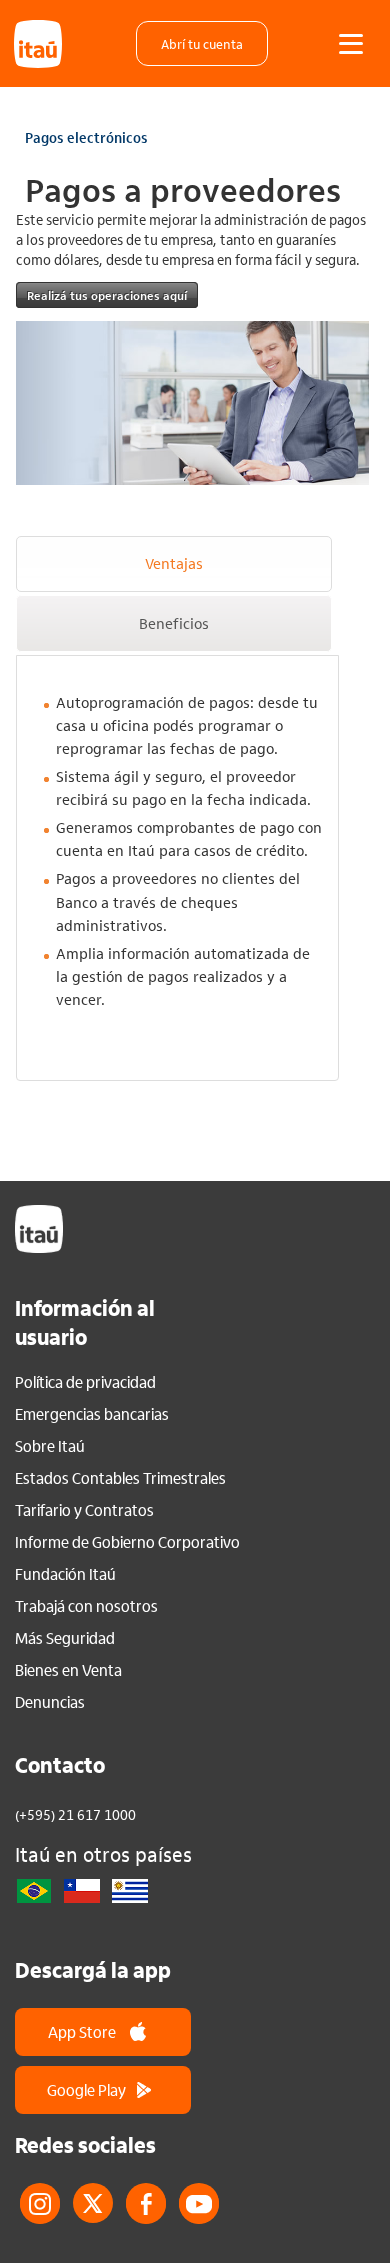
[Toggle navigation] (351, 44)
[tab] (174, 564)
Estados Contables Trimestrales (120, 1478)
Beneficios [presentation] (174, 623)
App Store (82, 2031)
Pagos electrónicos (86, 137)
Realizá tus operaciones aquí (107, 295)
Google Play (86, 2089)
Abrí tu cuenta (202, 43)
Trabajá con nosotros (86, 1606)
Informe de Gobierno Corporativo (127, 1542)
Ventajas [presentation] (174, 563)
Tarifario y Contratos (84, 1510)
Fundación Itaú (65, 1574)
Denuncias (50, 1702)
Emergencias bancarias (92, 1414)
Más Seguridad (65, 1638)
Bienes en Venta (68, 1670)
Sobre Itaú (50, 1446)
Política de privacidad (85, 1382)
